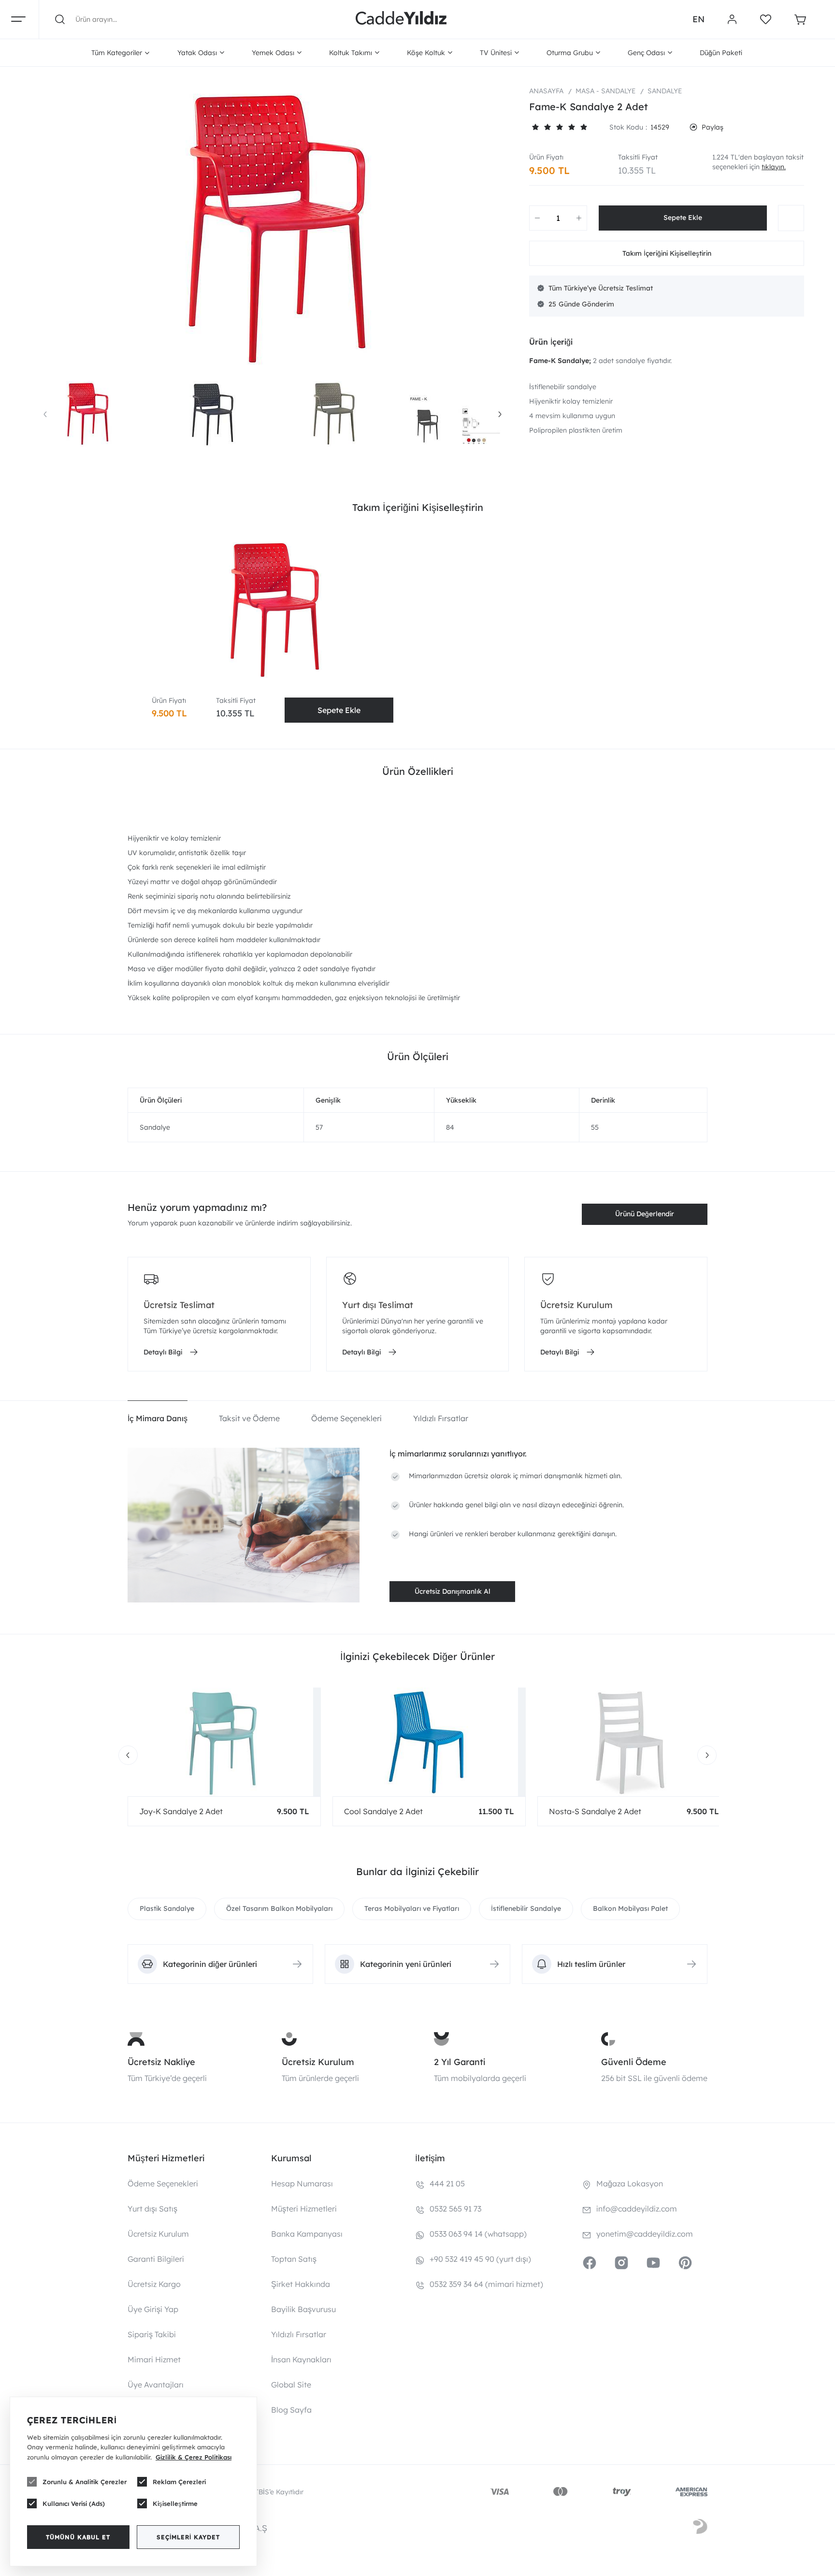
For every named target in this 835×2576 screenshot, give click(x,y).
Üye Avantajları (156, 2385)
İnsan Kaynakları (301, 2359)
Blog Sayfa (291, 2410)
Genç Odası (646, 53)
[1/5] (535, 127)
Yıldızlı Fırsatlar (299, 2334)
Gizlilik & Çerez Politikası (194, 2457)
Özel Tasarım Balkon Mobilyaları (279, 1908)
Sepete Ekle (339, 710)
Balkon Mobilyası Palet (630, 1908)
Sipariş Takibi (152, 2334)
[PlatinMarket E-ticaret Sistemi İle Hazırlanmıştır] (700, 2528)
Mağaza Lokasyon (630, 2183)
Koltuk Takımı (351, 53)
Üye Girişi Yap (153, 2309)
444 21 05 (447, 2183)
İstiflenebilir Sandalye (526, 1908)
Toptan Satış (294, 2259)
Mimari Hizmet (154, 2359)
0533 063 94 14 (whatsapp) (478, 2234)
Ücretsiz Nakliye (161, 2062)
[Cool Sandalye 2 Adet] (429, 1742)
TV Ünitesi (496, 53)
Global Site (291, 2385)
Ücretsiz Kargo (154, 2284)
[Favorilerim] (766, 19)
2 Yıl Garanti (460, 2062)
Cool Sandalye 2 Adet (383, 1811)
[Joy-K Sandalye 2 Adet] (224, 1742)
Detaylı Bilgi (163, 1352)
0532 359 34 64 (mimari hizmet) (486, 2284)
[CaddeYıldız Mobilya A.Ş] (401, 19)
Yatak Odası (197, 53)
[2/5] (541, 127)
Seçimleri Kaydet (188, 2537)
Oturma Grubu (570, 53)
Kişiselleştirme (175, 2503)
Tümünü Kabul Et (78, 2537)
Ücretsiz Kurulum (318, 2062)
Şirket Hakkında (301, 2284)
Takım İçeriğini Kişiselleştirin (667, 253)
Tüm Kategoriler (117, 53)
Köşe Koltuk (426, 53)
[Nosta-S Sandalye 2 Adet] (634, 1742)
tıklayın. (774, 167)
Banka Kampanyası (307, 2234)
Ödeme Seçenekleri (163, 2183)
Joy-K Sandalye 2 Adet (181, 1811)
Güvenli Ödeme (634, 2062)
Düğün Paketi (721, 53)
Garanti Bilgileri (156, 2259)
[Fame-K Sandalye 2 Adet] (273, 229)
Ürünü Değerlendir (645, 1214)
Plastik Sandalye (167, 1908)
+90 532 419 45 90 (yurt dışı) (480, 2259)
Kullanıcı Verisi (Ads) (74, 2503)
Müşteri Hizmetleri (304, 2209)
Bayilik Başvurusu (303, 2309)
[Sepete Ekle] (683, 218)
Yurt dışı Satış (152, 2209)
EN (698, 19)
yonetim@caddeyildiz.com (645, 2234)
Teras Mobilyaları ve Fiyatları (412, 1908)
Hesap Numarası (302, 2183)
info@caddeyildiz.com (637, 2209)
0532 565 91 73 (455, 2209)
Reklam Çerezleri (179, 2482)
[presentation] (45, 414)
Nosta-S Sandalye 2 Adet (595, 1811)
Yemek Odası (273, 53)
